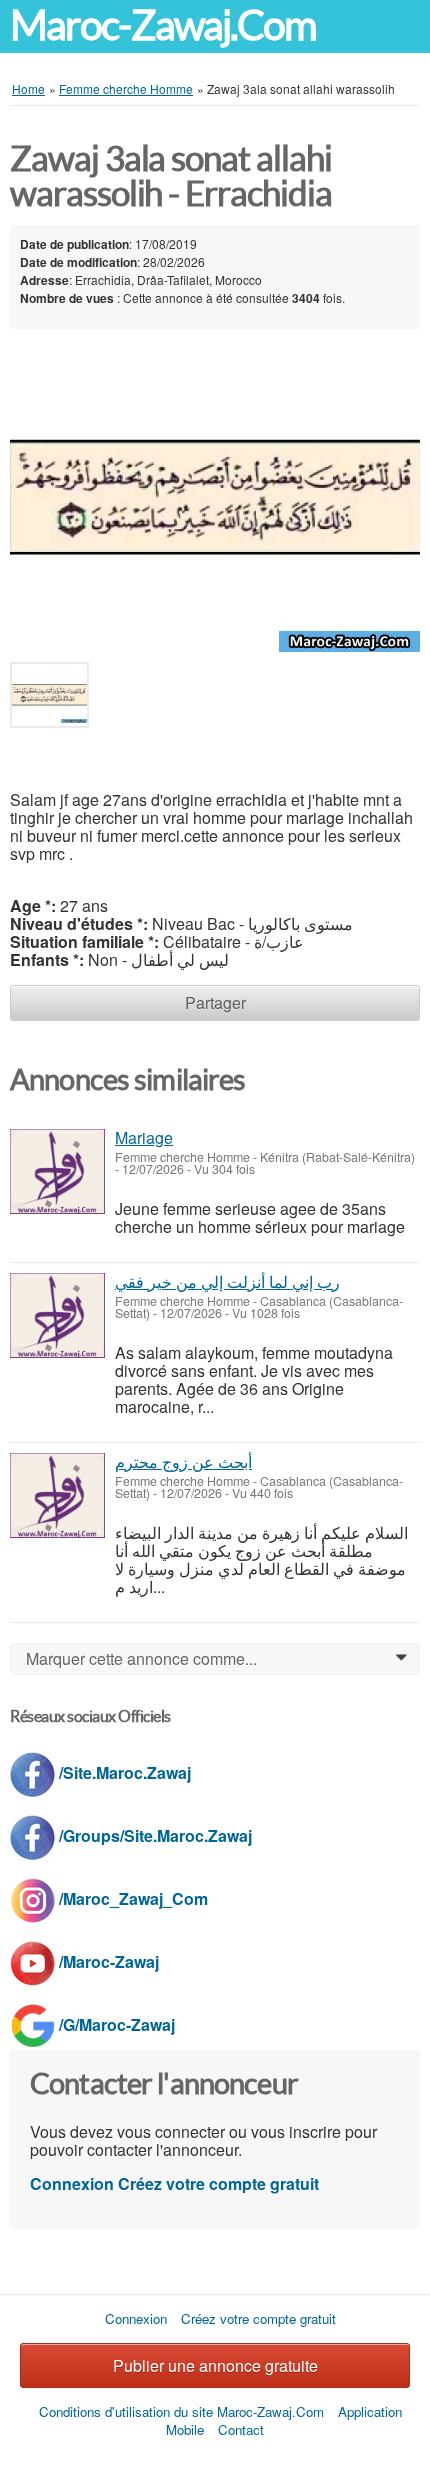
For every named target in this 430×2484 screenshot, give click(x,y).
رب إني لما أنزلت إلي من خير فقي (227, 1281)
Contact (241, 2429)
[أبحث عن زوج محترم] (57, 1495)
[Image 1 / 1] (215, 495)
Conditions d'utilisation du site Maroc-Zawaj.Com (181, 2411)
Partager (215, 1002)
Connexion (72, 2183)
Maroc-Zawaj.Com (163, 25)
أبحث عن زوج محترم (183, 1461)
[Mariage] (57, 1171)
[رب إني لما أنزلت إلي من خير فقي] (57, 1315)
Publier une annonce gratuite (215, 2365)
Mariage (144, 1137)
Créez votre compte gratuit (218, 2183)
